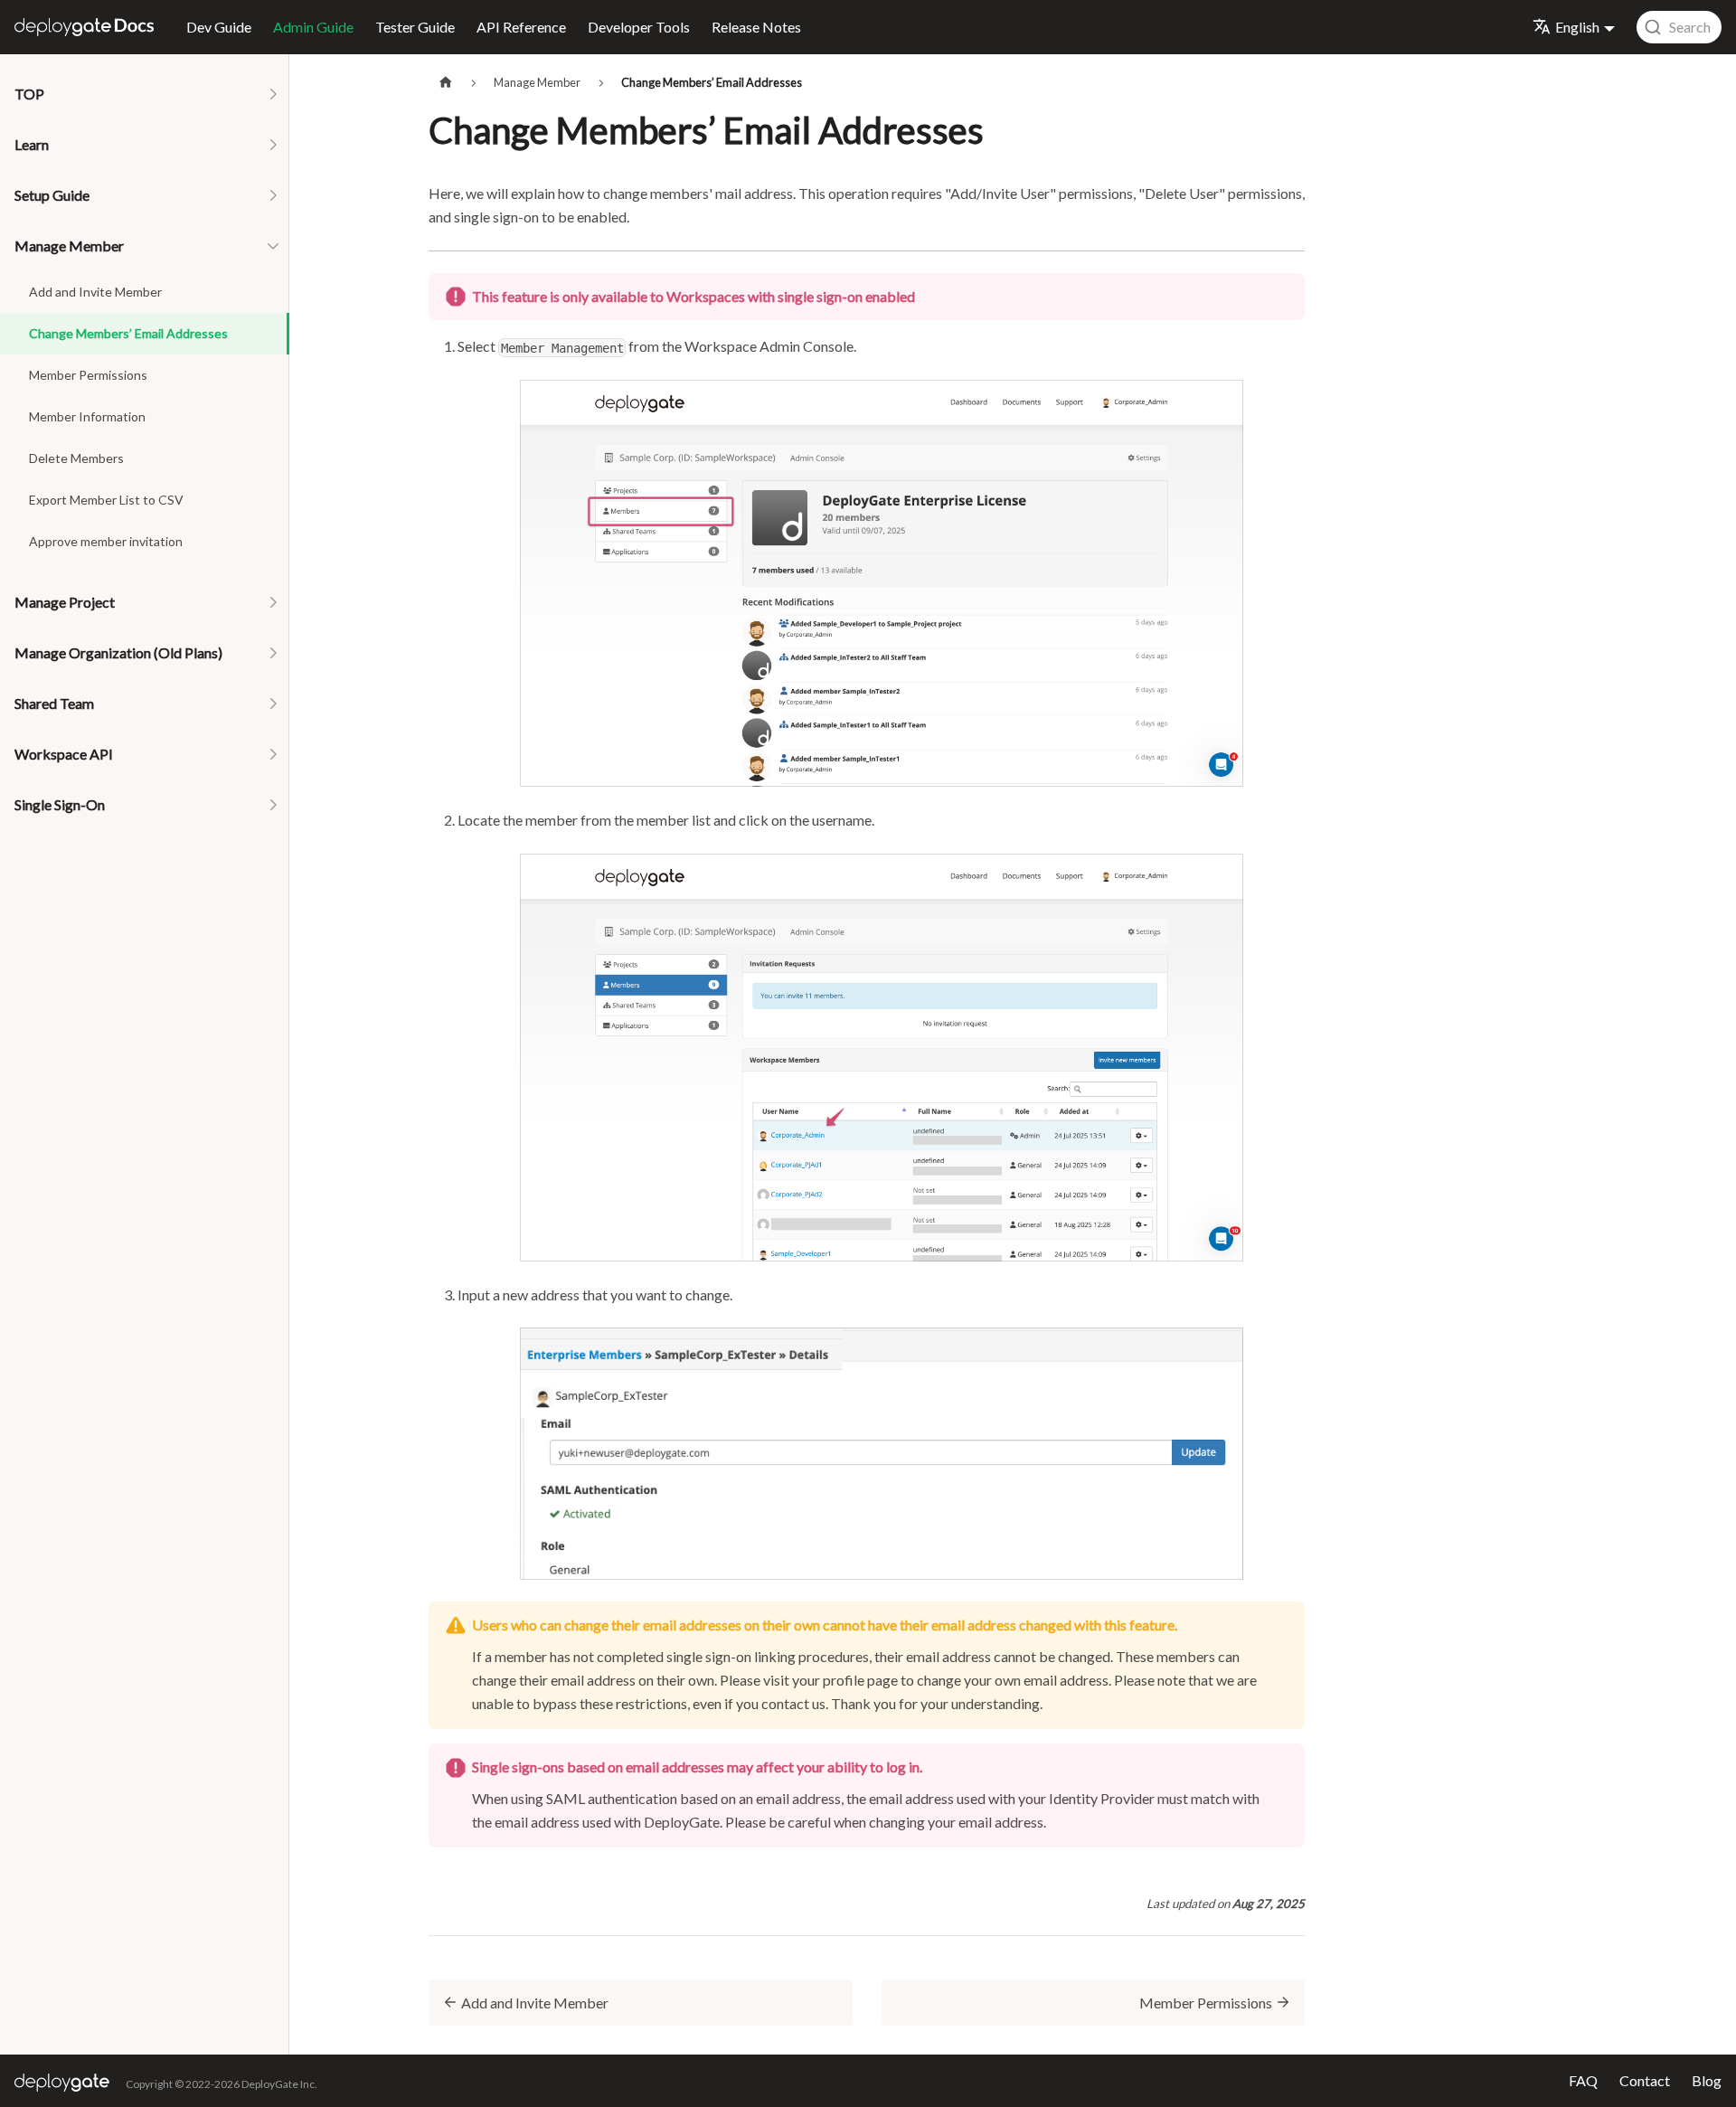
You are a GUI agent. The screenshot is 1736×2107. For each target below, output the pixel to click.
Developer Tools (639, 27)
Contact (1645, 2080)
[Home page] (446, 83)
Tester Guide (415, 27)
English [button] (1577, 27)
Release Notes (756, 27)
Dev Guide (219, 27)
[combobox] (1679, 27)
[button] (145, 94)
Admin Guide (313, 27)
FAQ (1583, 2080)
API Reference (521, 27)
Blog (1707, 2080)
